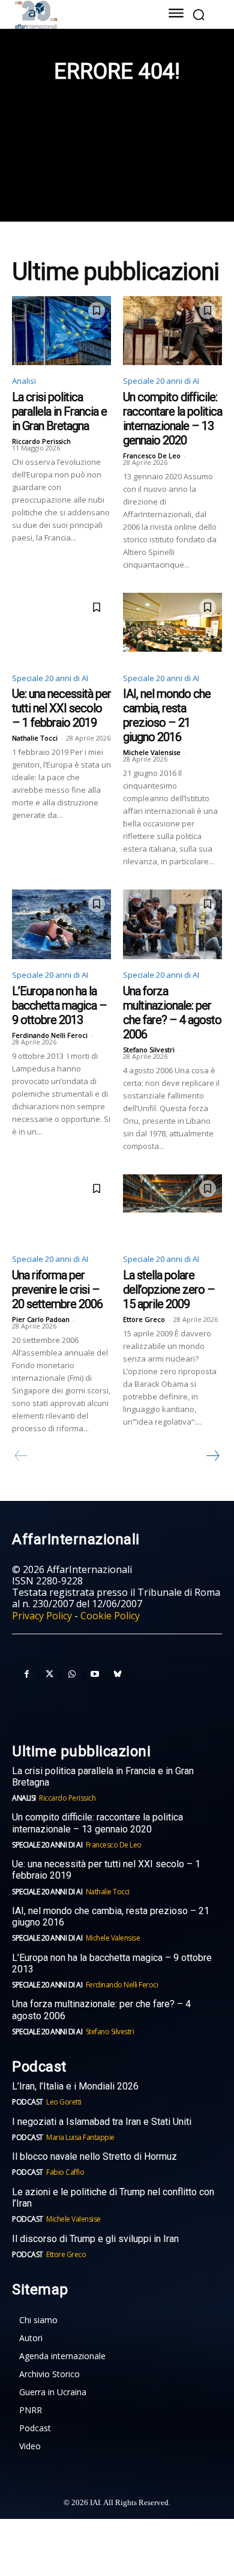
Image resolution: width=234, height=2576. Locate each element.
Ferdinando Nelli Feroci (50, 1035)
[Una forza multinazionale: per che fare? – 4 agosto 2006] (172, 924)
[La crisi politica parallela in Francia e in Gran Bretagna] (61, 331)
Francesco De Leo (152, 456)
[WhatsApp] (72, 1674)
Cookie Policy (110, 1616)
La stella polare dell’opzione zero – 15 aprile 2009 (169, 1290)
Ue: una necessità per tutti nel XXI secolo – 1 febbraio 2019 (61, 708)
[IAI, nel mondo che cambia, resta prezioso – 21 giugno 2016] (172, 628)
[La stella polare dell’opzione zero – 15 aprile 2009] (172, 1209)
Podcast (28, 2102)
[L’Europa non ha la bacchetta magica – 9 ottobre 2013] (61, 924)
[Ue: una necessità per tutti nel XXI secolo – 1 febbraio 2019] (61, 628)
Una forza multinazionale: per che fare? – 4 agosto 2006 (172, 1013)
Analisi (24, 381)
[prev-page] (21, 1456)
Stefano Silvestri (149, 1050)
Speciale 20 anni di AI (161, 381)
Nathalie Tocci (35, 738)
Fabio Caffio (65, 2172)
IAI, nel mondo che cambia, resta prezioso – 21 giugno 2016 (167, 715)
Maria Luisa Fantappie (80, 2137)
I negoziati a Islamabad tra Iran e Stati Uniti (102, 2122)
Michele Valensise (152, 752)
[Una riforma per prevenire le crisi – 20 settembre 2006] (61, 1209)
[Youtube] (95, 1674)
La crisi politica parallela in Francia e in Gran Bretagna (59, 411)
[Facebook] (26, 1674)
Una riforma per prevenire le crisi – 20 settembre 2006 (57, 1290)
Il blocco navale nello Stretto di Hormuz (94, 2156)
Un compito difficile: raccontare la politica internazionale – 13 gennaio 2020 (172, 419)
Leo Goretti (64, 2102)
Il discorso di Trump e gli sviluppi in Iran (95, 2239)
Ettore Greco (144, 1319)
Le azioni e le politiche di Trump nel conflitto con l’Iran (113, 2198)
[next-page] (212, 1456)
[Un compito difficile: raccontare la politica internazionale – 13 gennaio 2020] (172, 331)
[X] (49, 1674)
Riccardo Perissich (41, 441)
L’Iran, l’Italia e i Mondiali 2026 (75, 2086)
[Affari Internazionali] (76, 15)
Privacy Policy (42, 1616)
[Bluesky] (118, 1674)
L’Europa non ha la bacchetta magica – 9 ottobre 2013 (59, 1005)
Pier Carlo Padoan (41, 1319)
